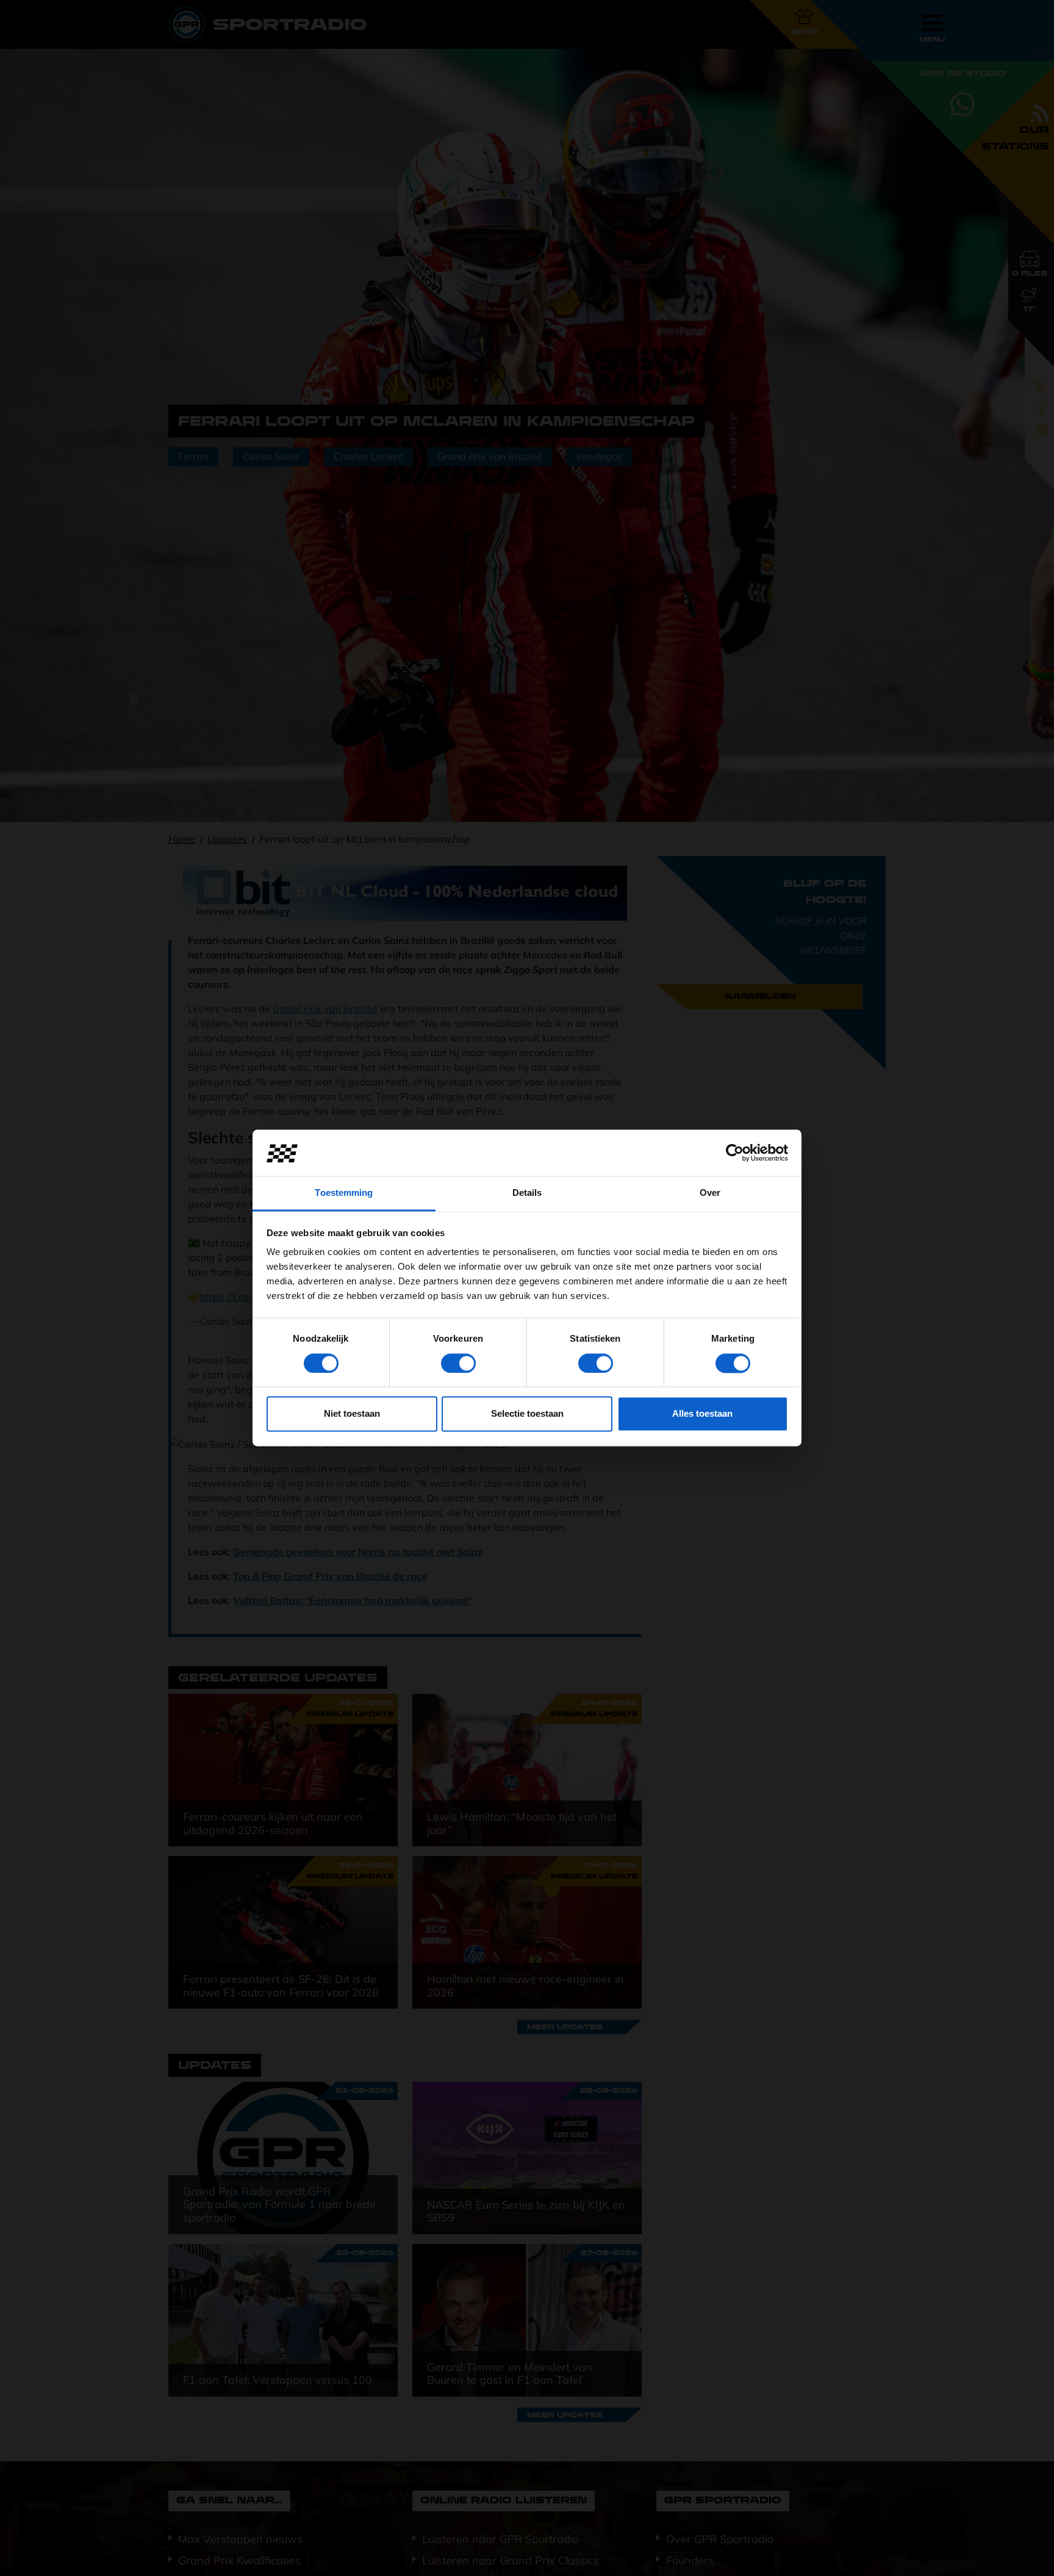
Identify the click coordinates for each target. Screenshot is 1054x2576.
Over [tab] (710, 1193)
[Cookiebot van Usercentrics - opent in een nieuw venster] (735, 1153)
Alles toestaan (702, 1414)
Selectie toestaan (527, 1414)
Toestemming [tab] (344, 1193)
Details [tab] (527, 1193)
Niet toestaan (352, 1414)
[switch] (458, 1364)
